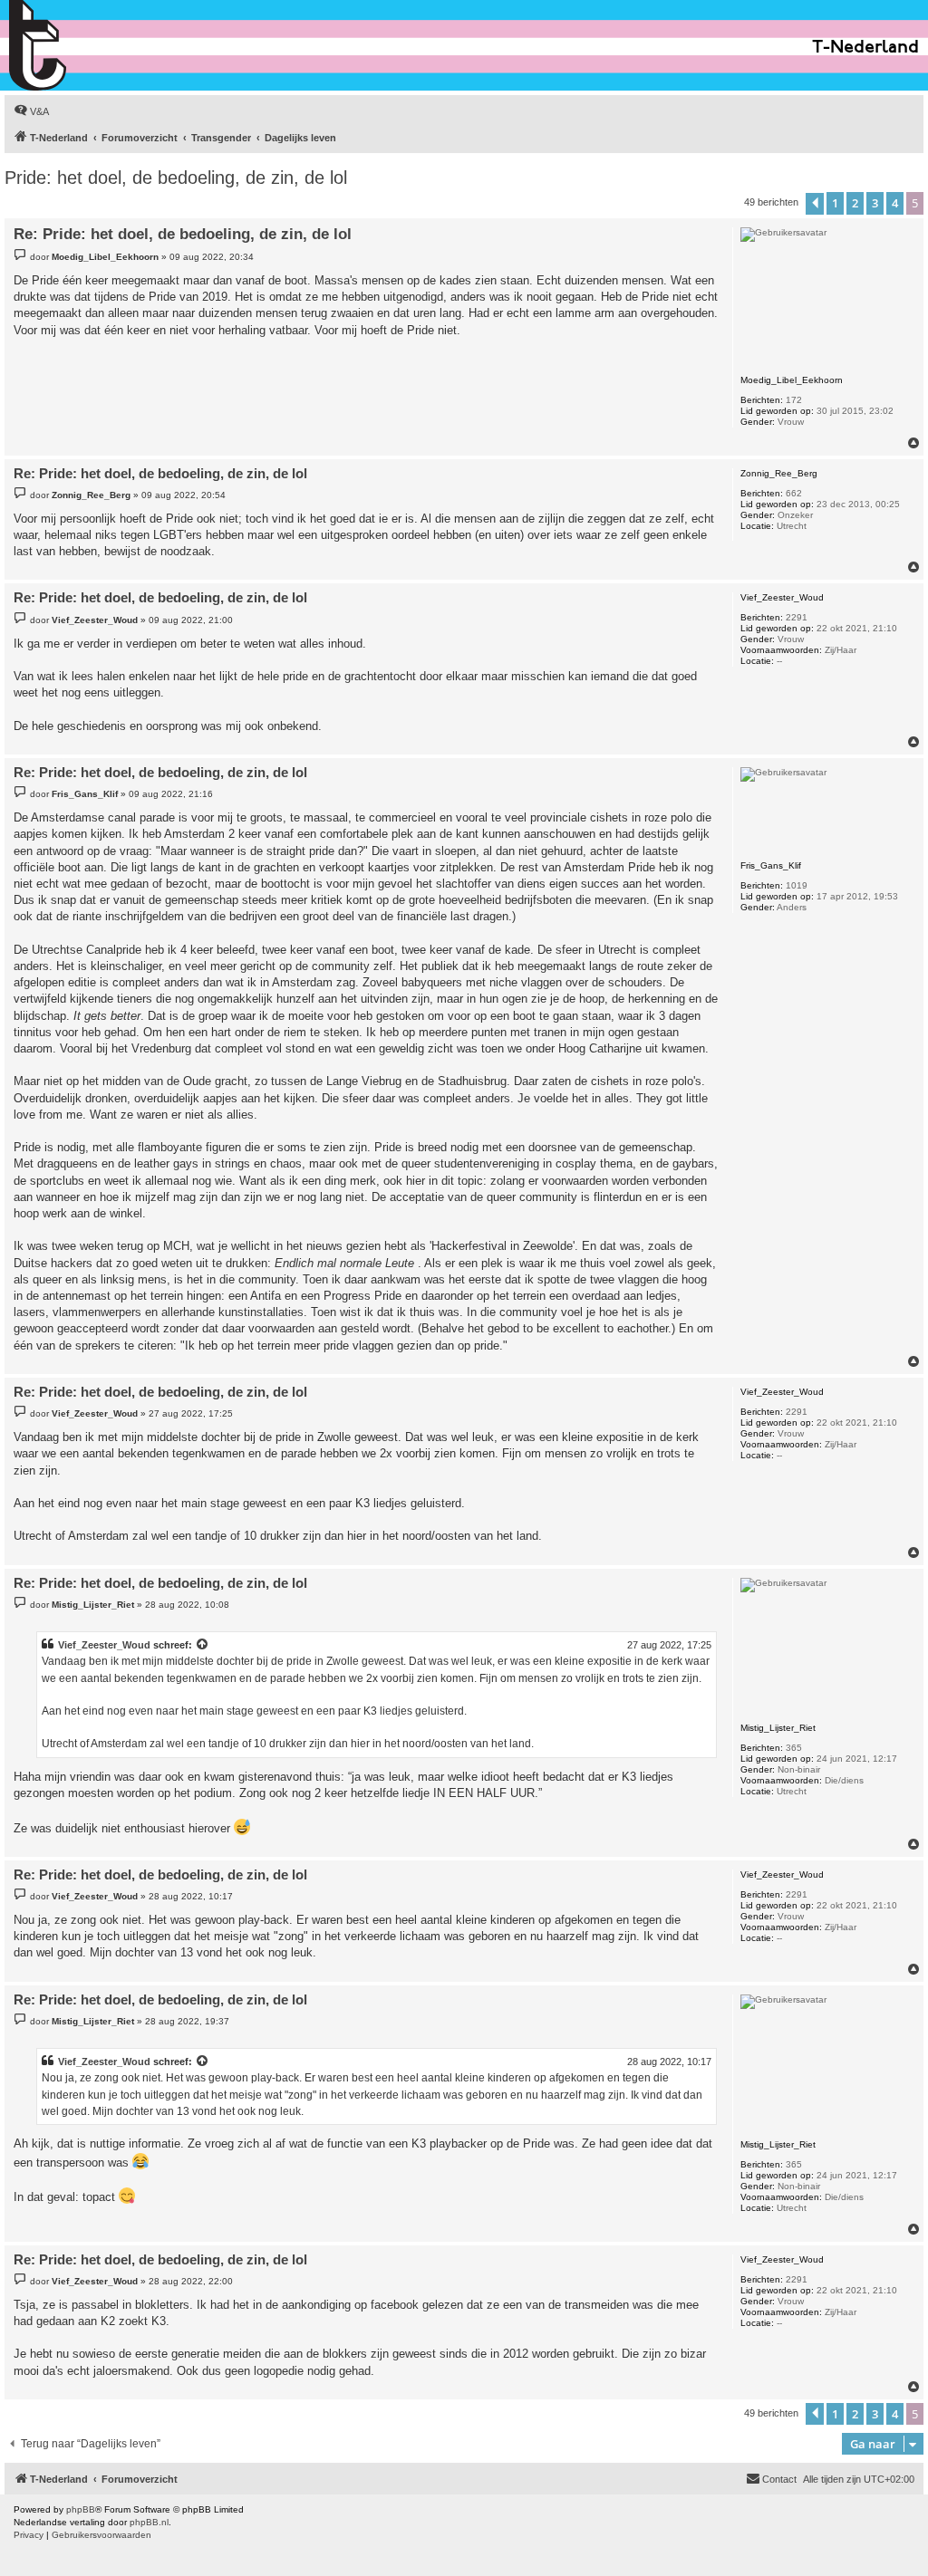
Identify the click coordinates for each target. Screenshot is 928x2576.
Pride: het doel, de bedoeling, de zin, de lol (176, 178)
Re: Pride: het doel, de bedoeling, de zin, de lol (183, 234)
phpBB (81, 2509)
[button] (815, 204)
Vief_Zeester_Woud (104, 1645)
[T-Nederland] (77, 45)
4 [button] (895, 203)
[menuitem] (31, 111)
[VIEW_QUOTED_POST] (203, 1645)
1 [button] (835, 203)
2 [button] (855, 203)
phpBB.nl (149, 2522)
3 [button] (875, 203)
